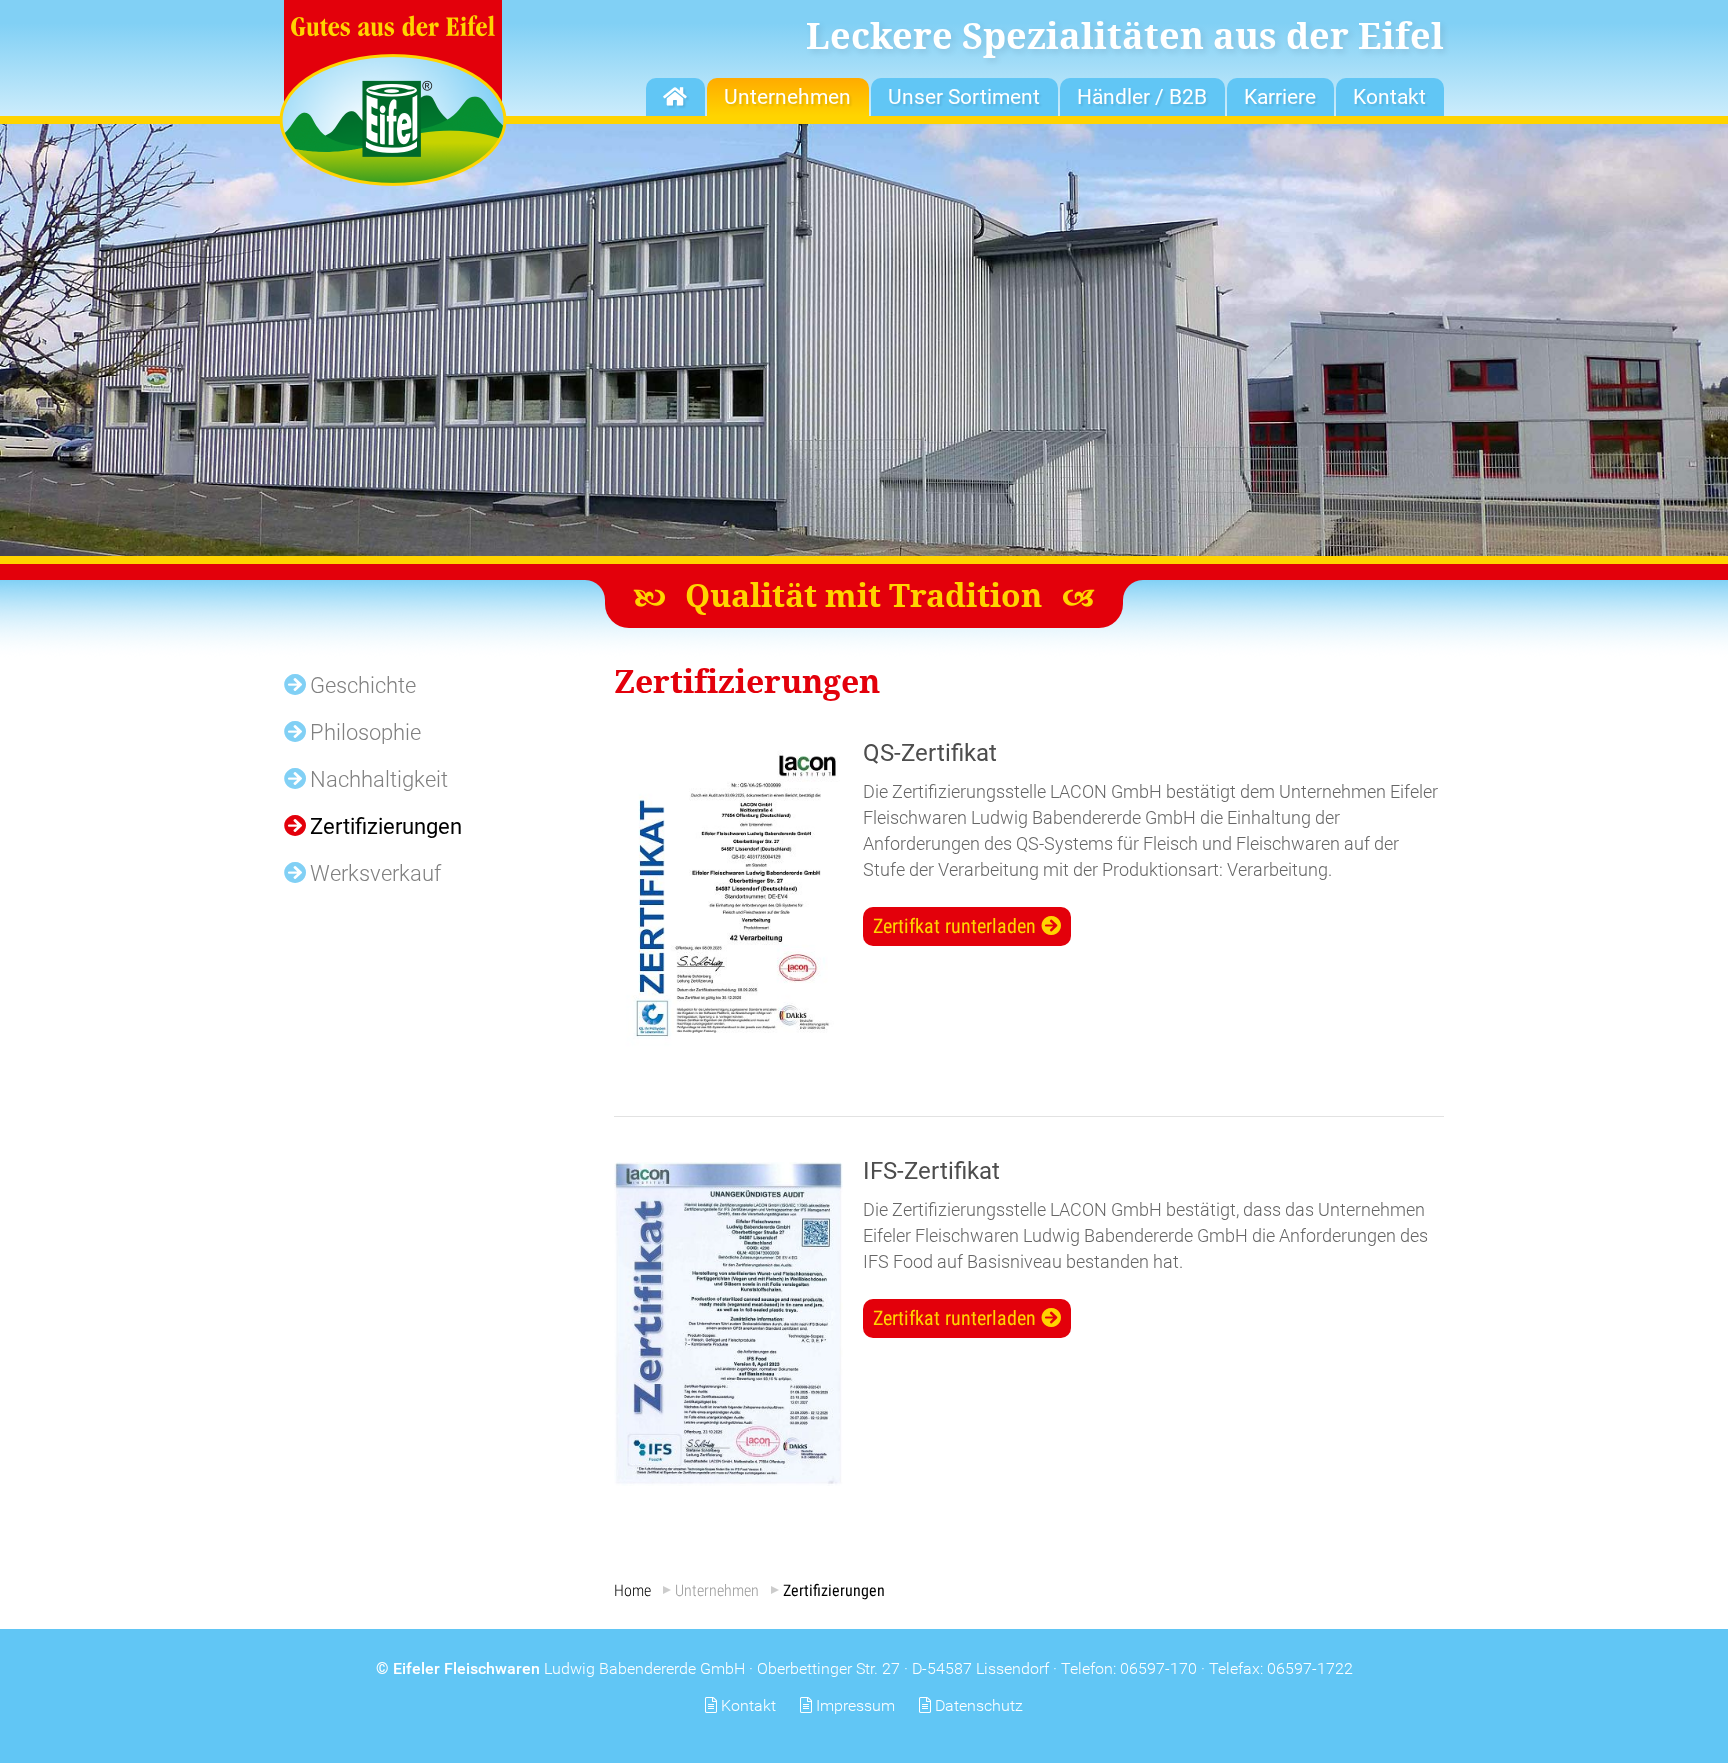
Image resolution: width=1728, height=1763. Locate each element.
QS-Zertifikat (930, 753)
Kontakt (748, 1705)
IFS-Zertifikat (931, 1171)
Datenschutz (979, 1705)
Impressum (855, 1705)
